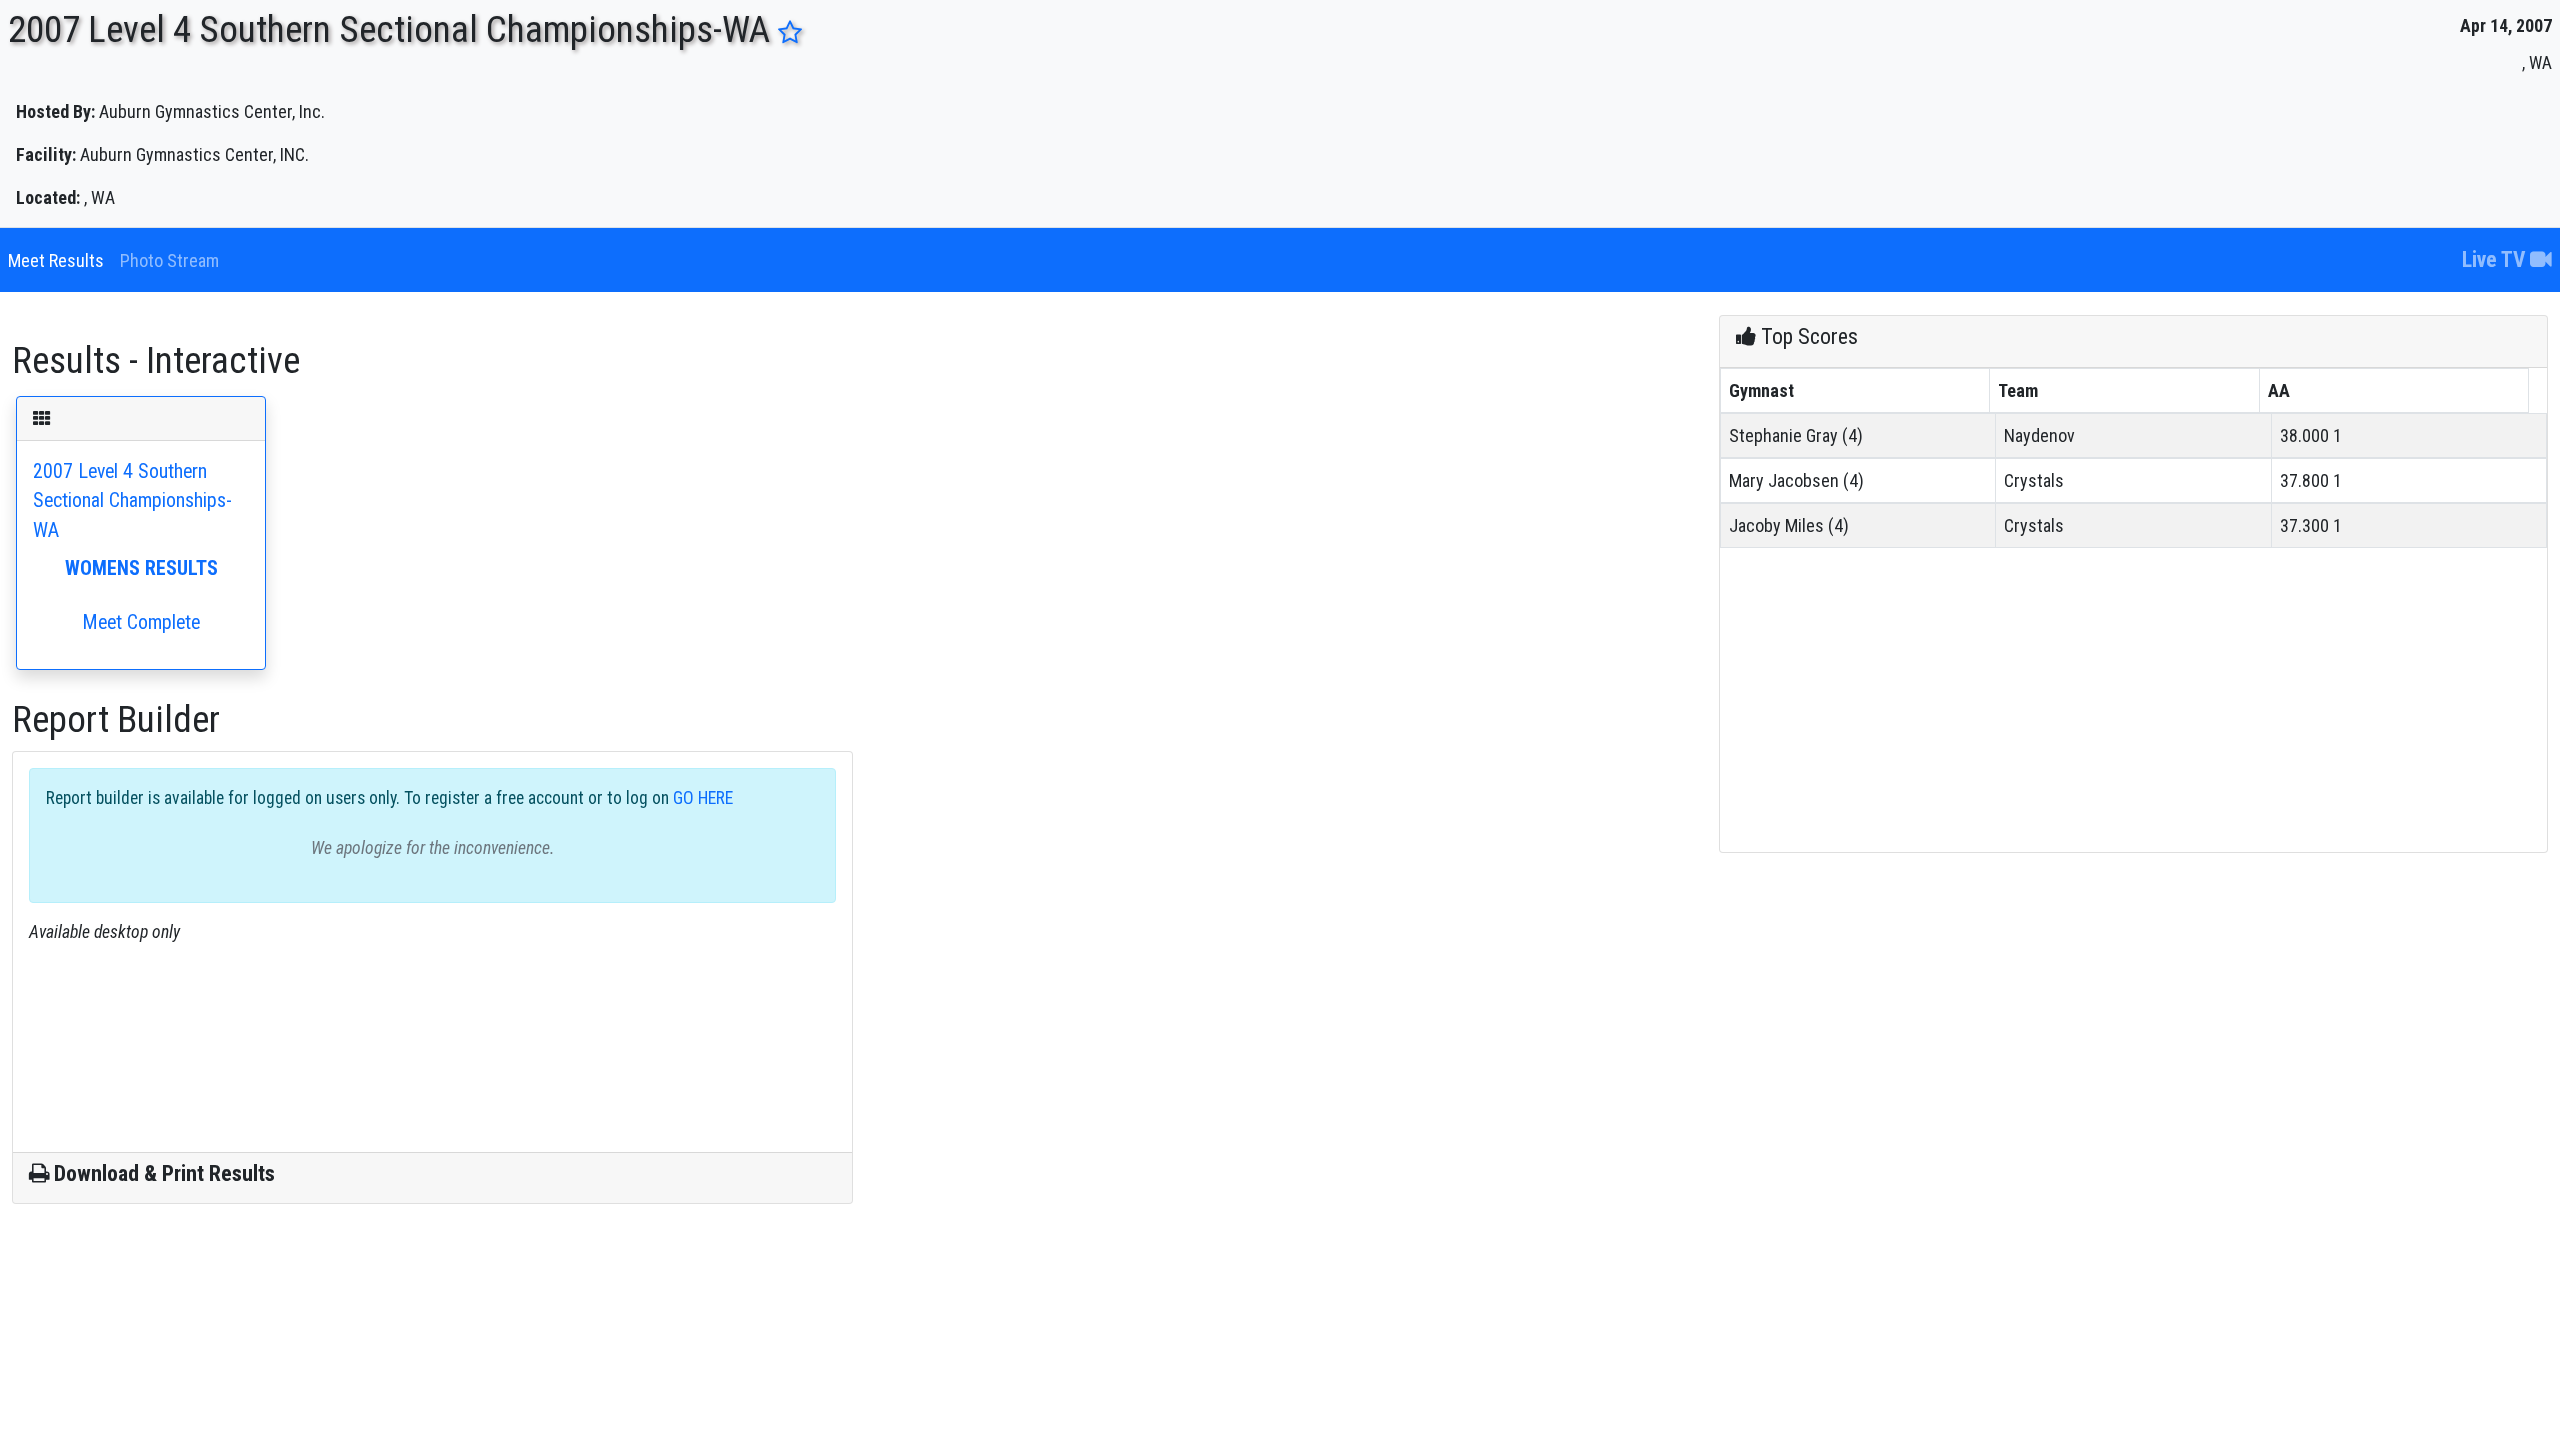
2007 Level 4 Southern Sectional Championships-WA (132, 547)
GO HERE (701, 798)
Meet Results (56, 260)
